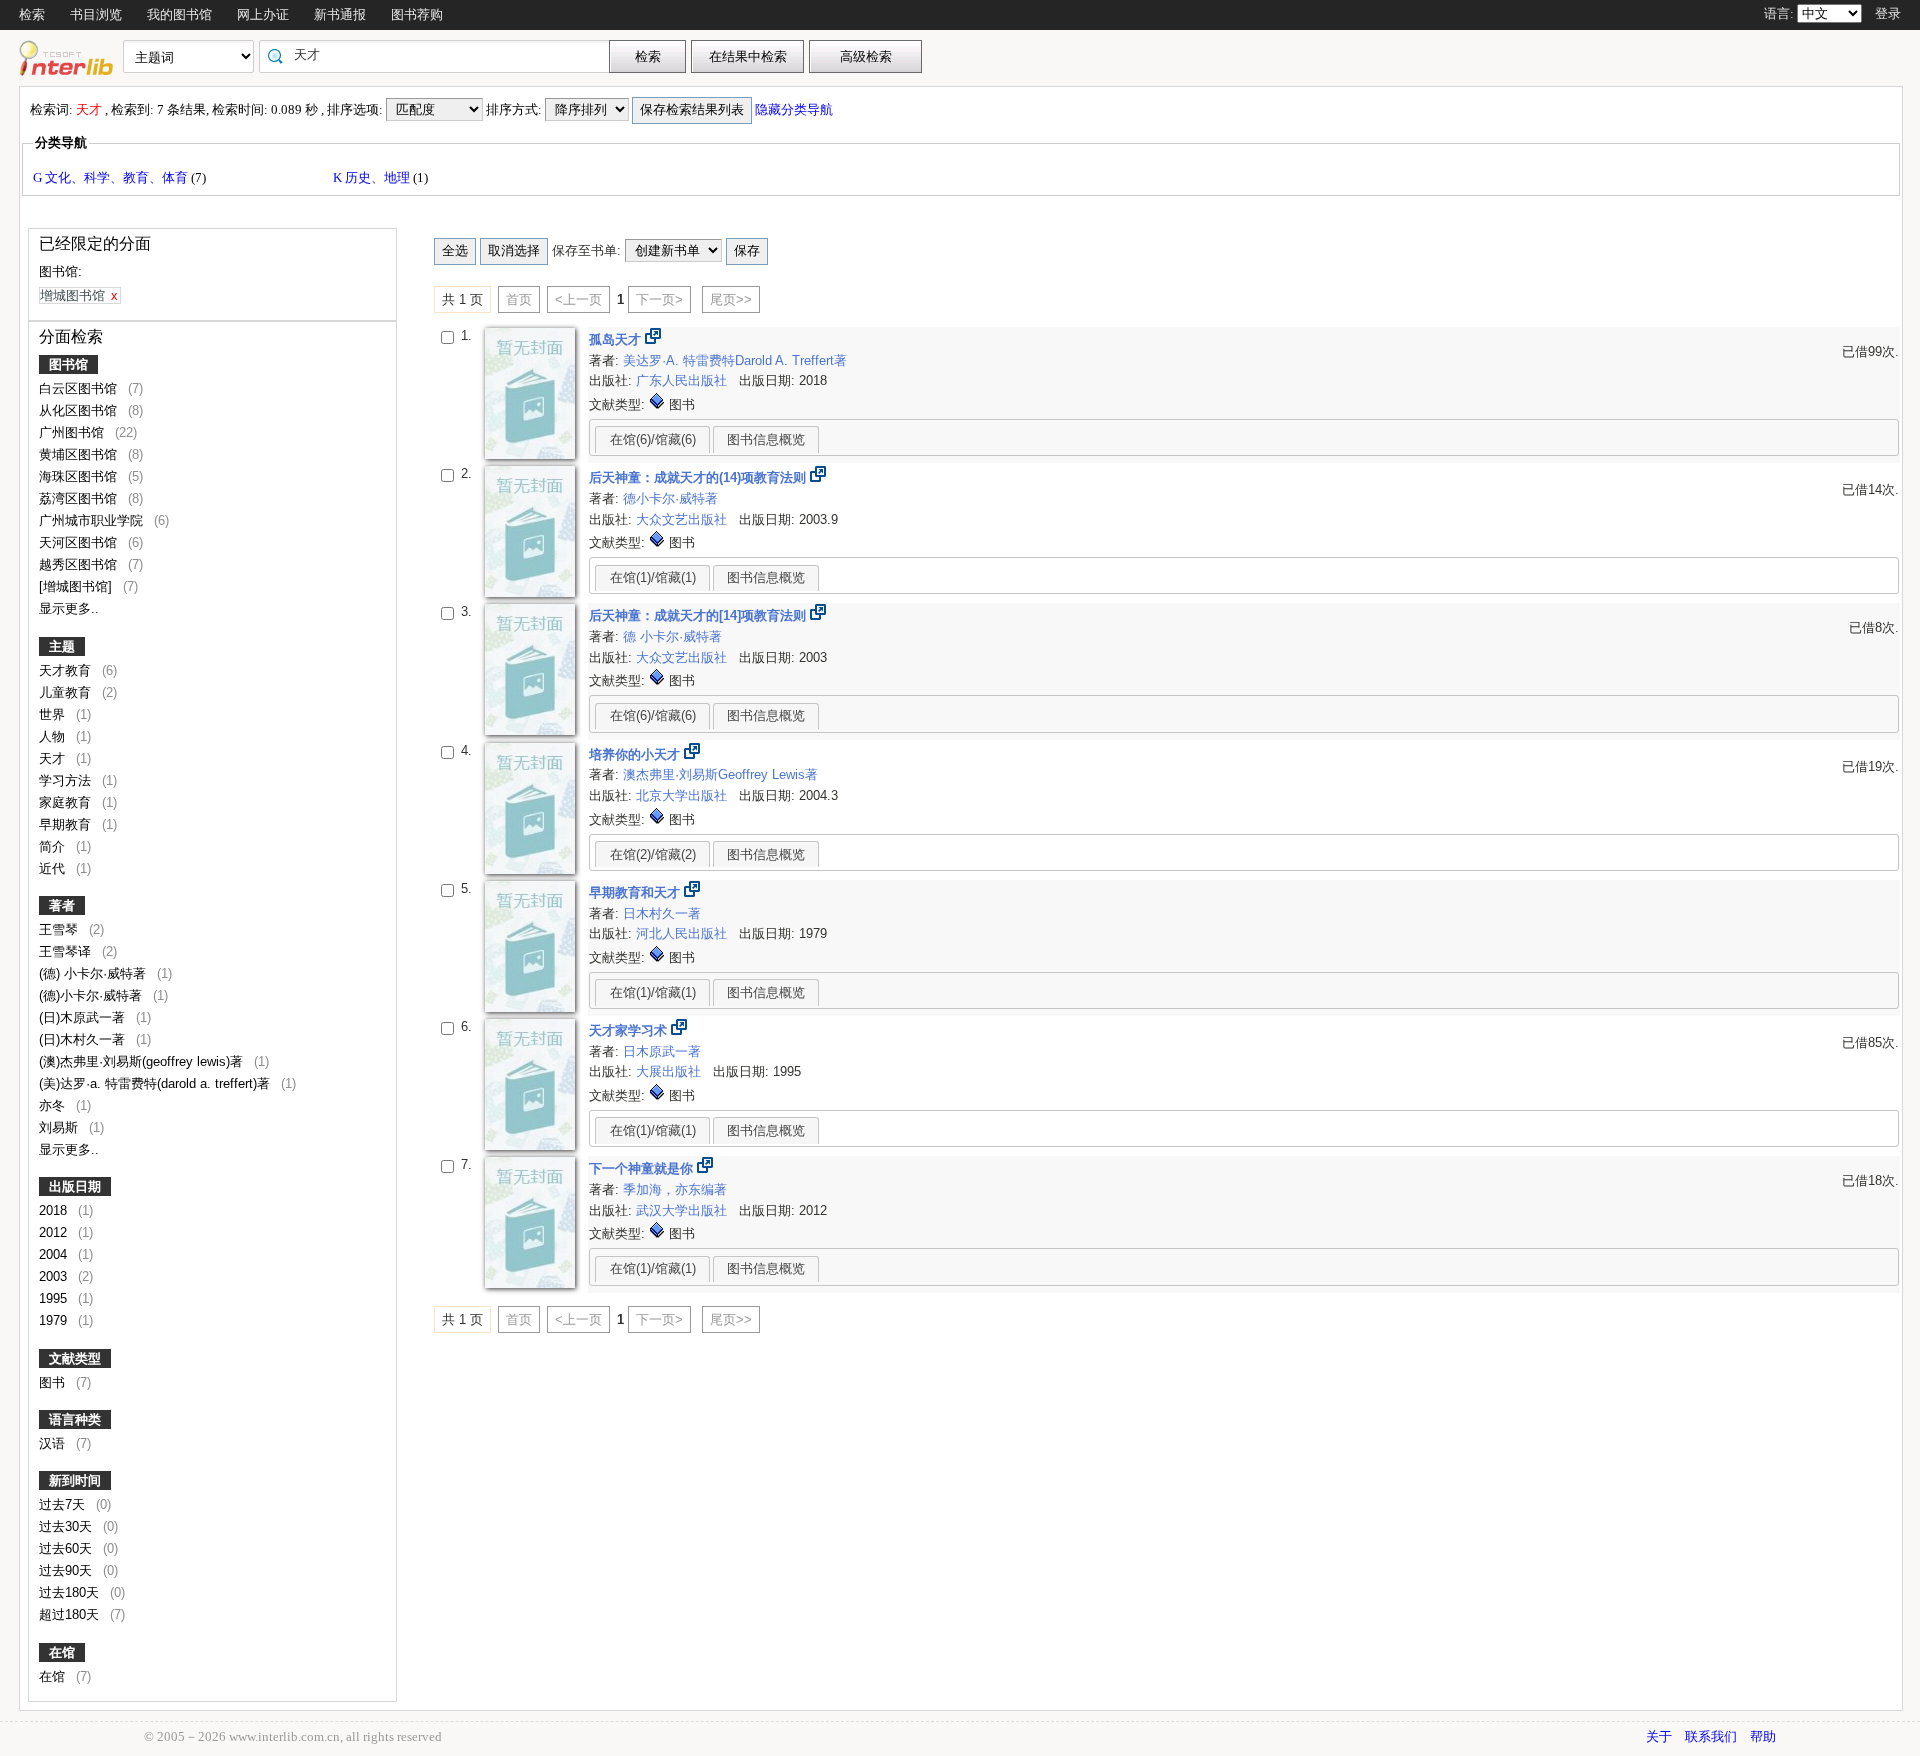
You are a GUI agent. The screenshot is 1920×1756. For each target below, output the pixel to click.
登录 (1888, 13)
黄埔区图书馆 (80, 454)
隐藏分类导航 (795, 109)
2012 (55, 1232)
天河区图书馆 (80, 542)
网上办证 (263, 14)
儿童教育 (67, 692)
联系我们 (1711, 1736)
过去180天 (71, 1592)
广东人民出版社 (683, 380)
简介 (54, 846)
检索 (32, 14)
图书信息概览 (766, 439)
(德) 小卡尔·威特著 (94, 973)
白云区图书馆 (80, 388)
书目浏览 (96, 14)
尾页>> (731, 299)
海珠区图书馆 (80, 476)
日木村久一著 (662, 913)
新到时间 (75, 1480)
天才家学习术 (630, 1030)
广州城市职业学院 (93, 520)
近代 (54, 868)
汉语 (54, 1443)
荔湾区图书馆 (80, 498)
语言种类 (75, 1419)
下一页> (659, 299)
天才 (54, 758)
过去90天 (67, 1570)
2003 (55, 1276)
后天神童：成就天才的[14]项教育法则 (699, 615)
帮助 (1763, 1736)
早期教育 (67, 824)
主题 (62, 646)
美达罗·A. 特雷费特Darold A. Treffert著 (735, 360)
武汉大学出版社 (683, 1210)
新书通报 (340, 14)
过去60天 (67, 1548)
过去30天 (67, 1526)
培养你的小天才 (636, 754)
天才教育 (67, 670)
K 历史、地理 (373, 177)
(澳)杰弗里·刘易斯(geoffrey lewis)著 (143, 1061)
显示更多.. (69, 608)
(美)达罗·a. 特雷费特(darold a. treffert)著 (156, 1083)
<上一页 (578, 299)
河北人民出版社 (683, 933)
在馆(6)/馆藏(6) (653, 439)
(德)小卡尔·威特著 (92, 995)
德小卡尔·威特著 (670, 498)
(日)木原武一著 (84, 1017)
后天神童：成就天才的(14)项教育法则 (699, 477)
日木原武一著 (662, 1051)
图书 (54, 1382)
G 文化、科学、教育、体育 (112, 177)
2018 (55, 1210)
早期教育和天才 (636, 892)
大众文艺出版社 (683, 519)
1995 (55, 1298)
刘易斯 (60, 1127)
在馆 (62, 1652)
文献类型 (75, 1358)
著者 (62, 905)
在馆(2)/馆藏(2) (653, 854)
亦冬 (54, 1105)
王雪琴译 (67, 951)
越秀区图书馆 (80, 564)
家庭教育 (67, 802)
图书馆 (68, 364)
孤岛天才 (617, 339)
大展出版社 (670, 1071)
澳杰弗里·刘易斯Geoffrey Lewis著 (720, 774)
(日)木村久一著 (84, 1039)
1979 (55, 1320)
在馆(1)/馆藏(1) (653, 577)
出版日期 (75, 1186)
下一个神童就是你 (643, 1168)
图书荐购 (417, 14)
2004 (55, 1254)
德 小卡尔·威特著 (672, 636)
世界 (54, 714)
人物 (54, 736)
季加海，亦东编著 (675, 1189)
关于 (1659, 1736)
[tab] (652, 439)
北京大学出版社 (683, 795)
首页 (519, 299)
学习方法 (67, 780)
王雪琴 (60, 929)
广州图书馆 (73, 432)
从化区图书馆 (80, 410)
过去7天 (64, 1504)
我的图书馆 (179, 14)
